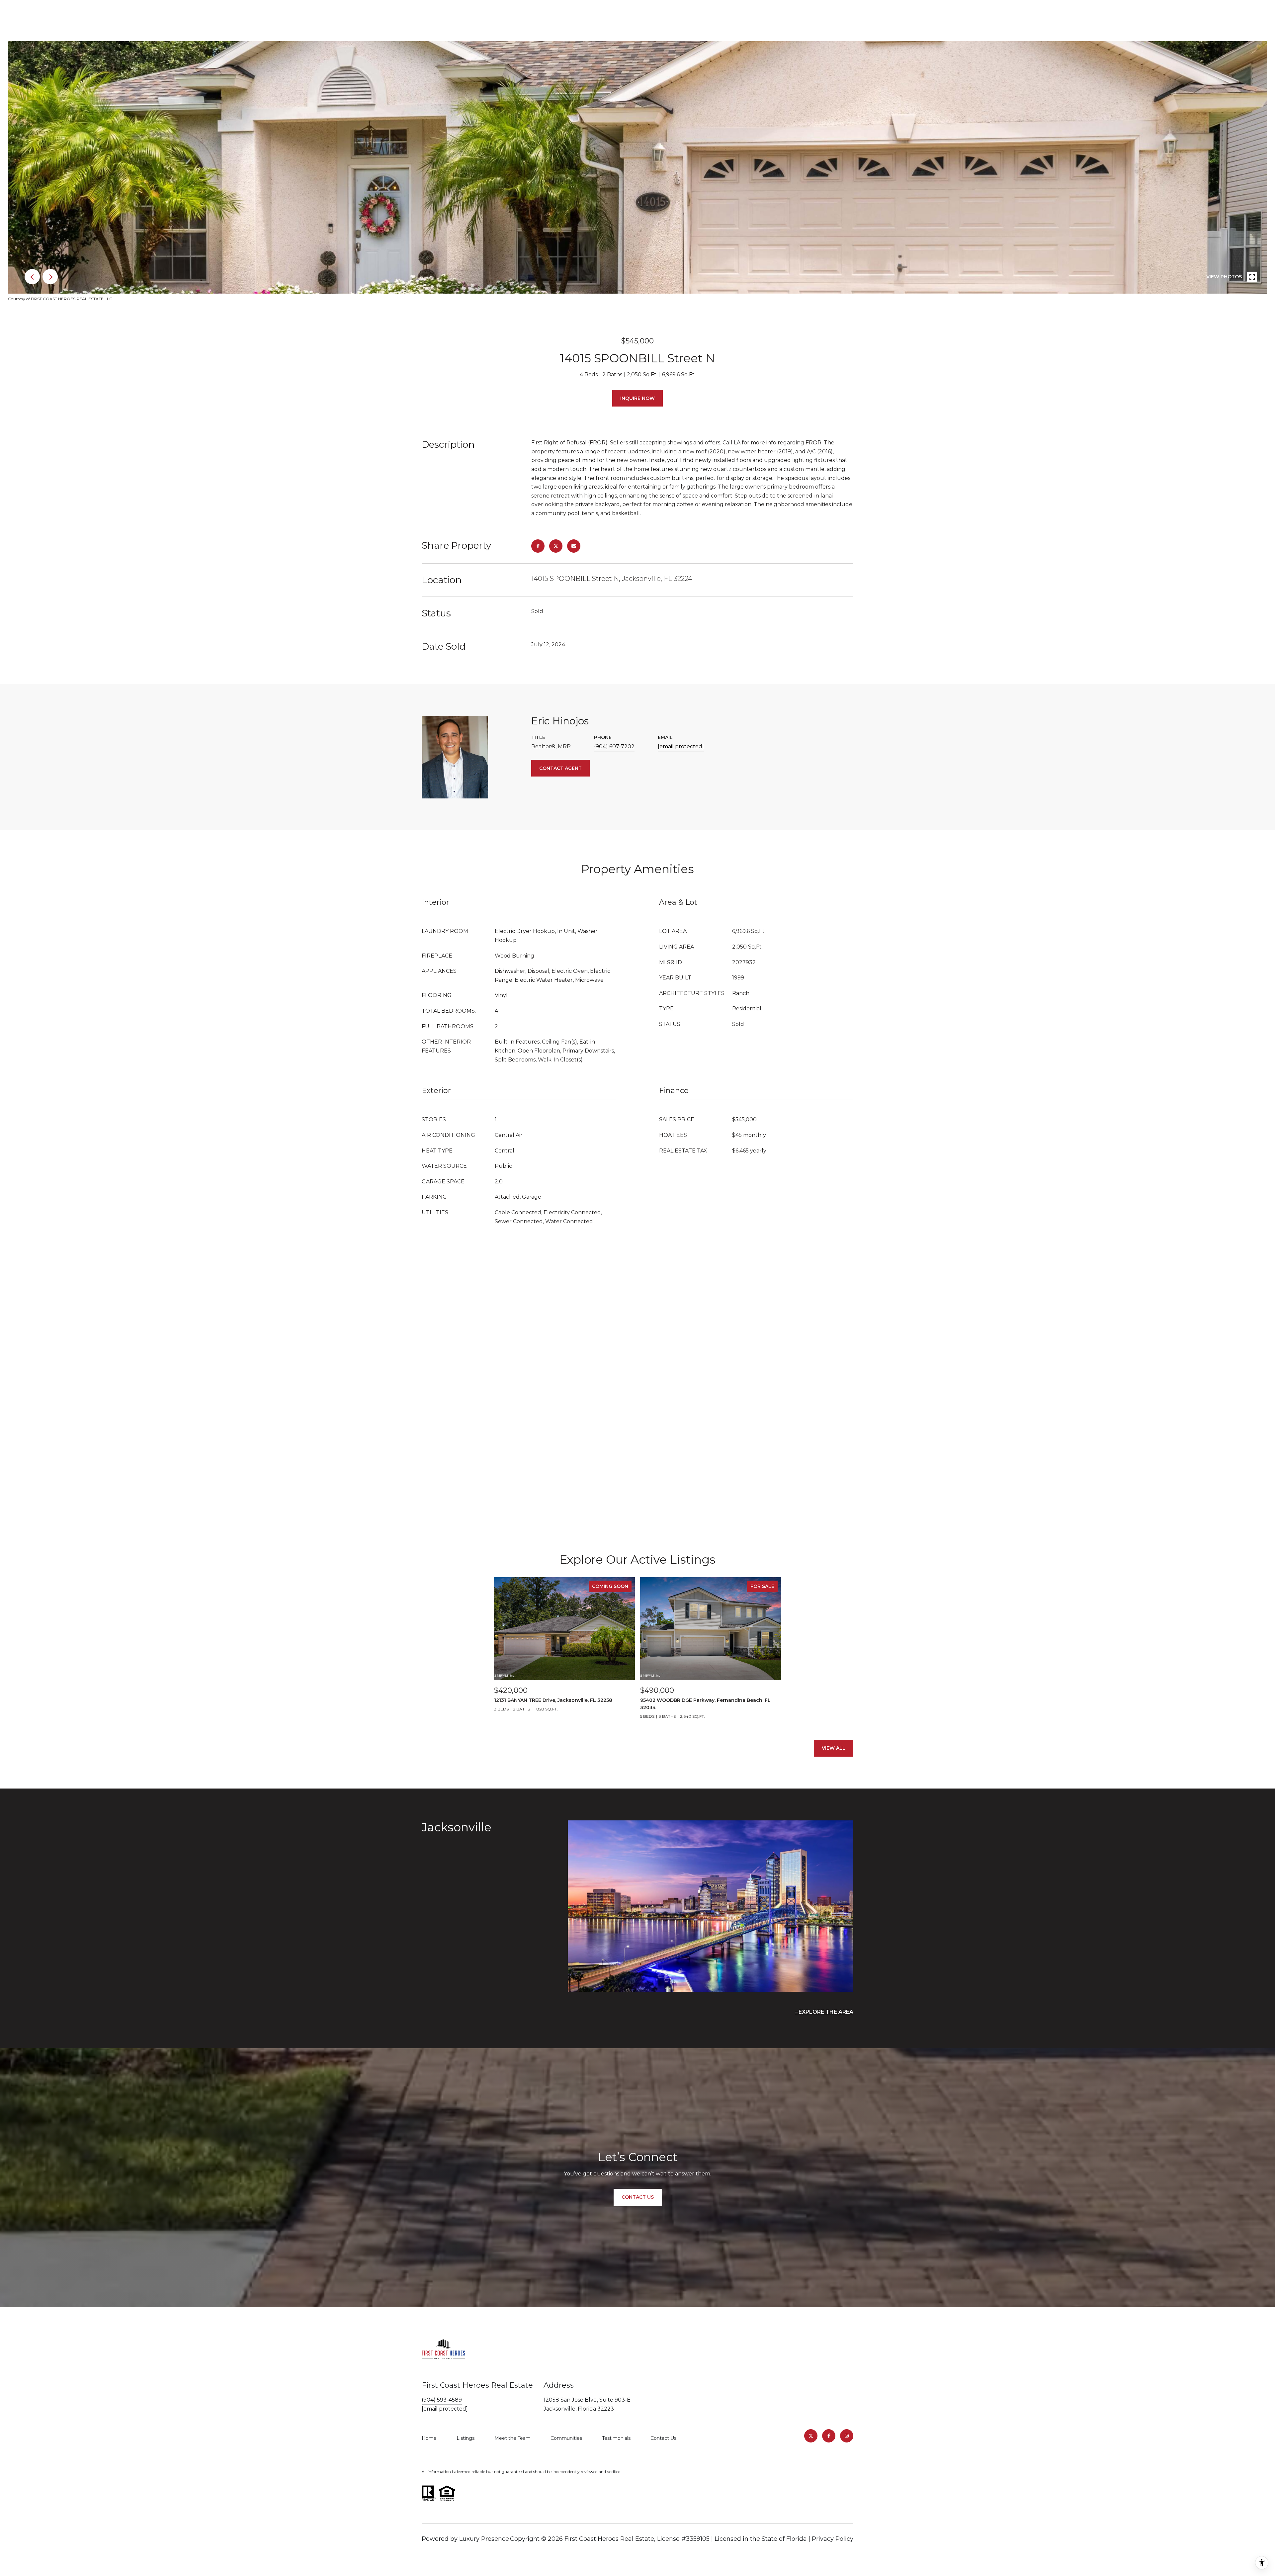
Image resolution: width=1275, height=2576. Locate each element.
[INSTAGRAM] (847, 2436)
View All (834, 1748)
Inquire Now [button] (637, 398)
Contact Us (663, 2438)
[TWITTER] (811, 2436)
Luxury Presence (484, 2539)
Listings (466, 2438)
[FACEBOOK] (829, 2436)
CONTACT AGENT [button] (560, 768)
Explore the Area (826, 2012)
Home (429, 2438)
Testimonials (616, 2438)
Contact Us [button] (638, 2197)
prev (32, 277)
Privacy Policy (833, 2539)
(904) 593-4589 (442, 2400)
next (50, 277)
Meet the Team (512, 2438)
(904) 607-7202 (614, 746)
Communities (566, 2438)
